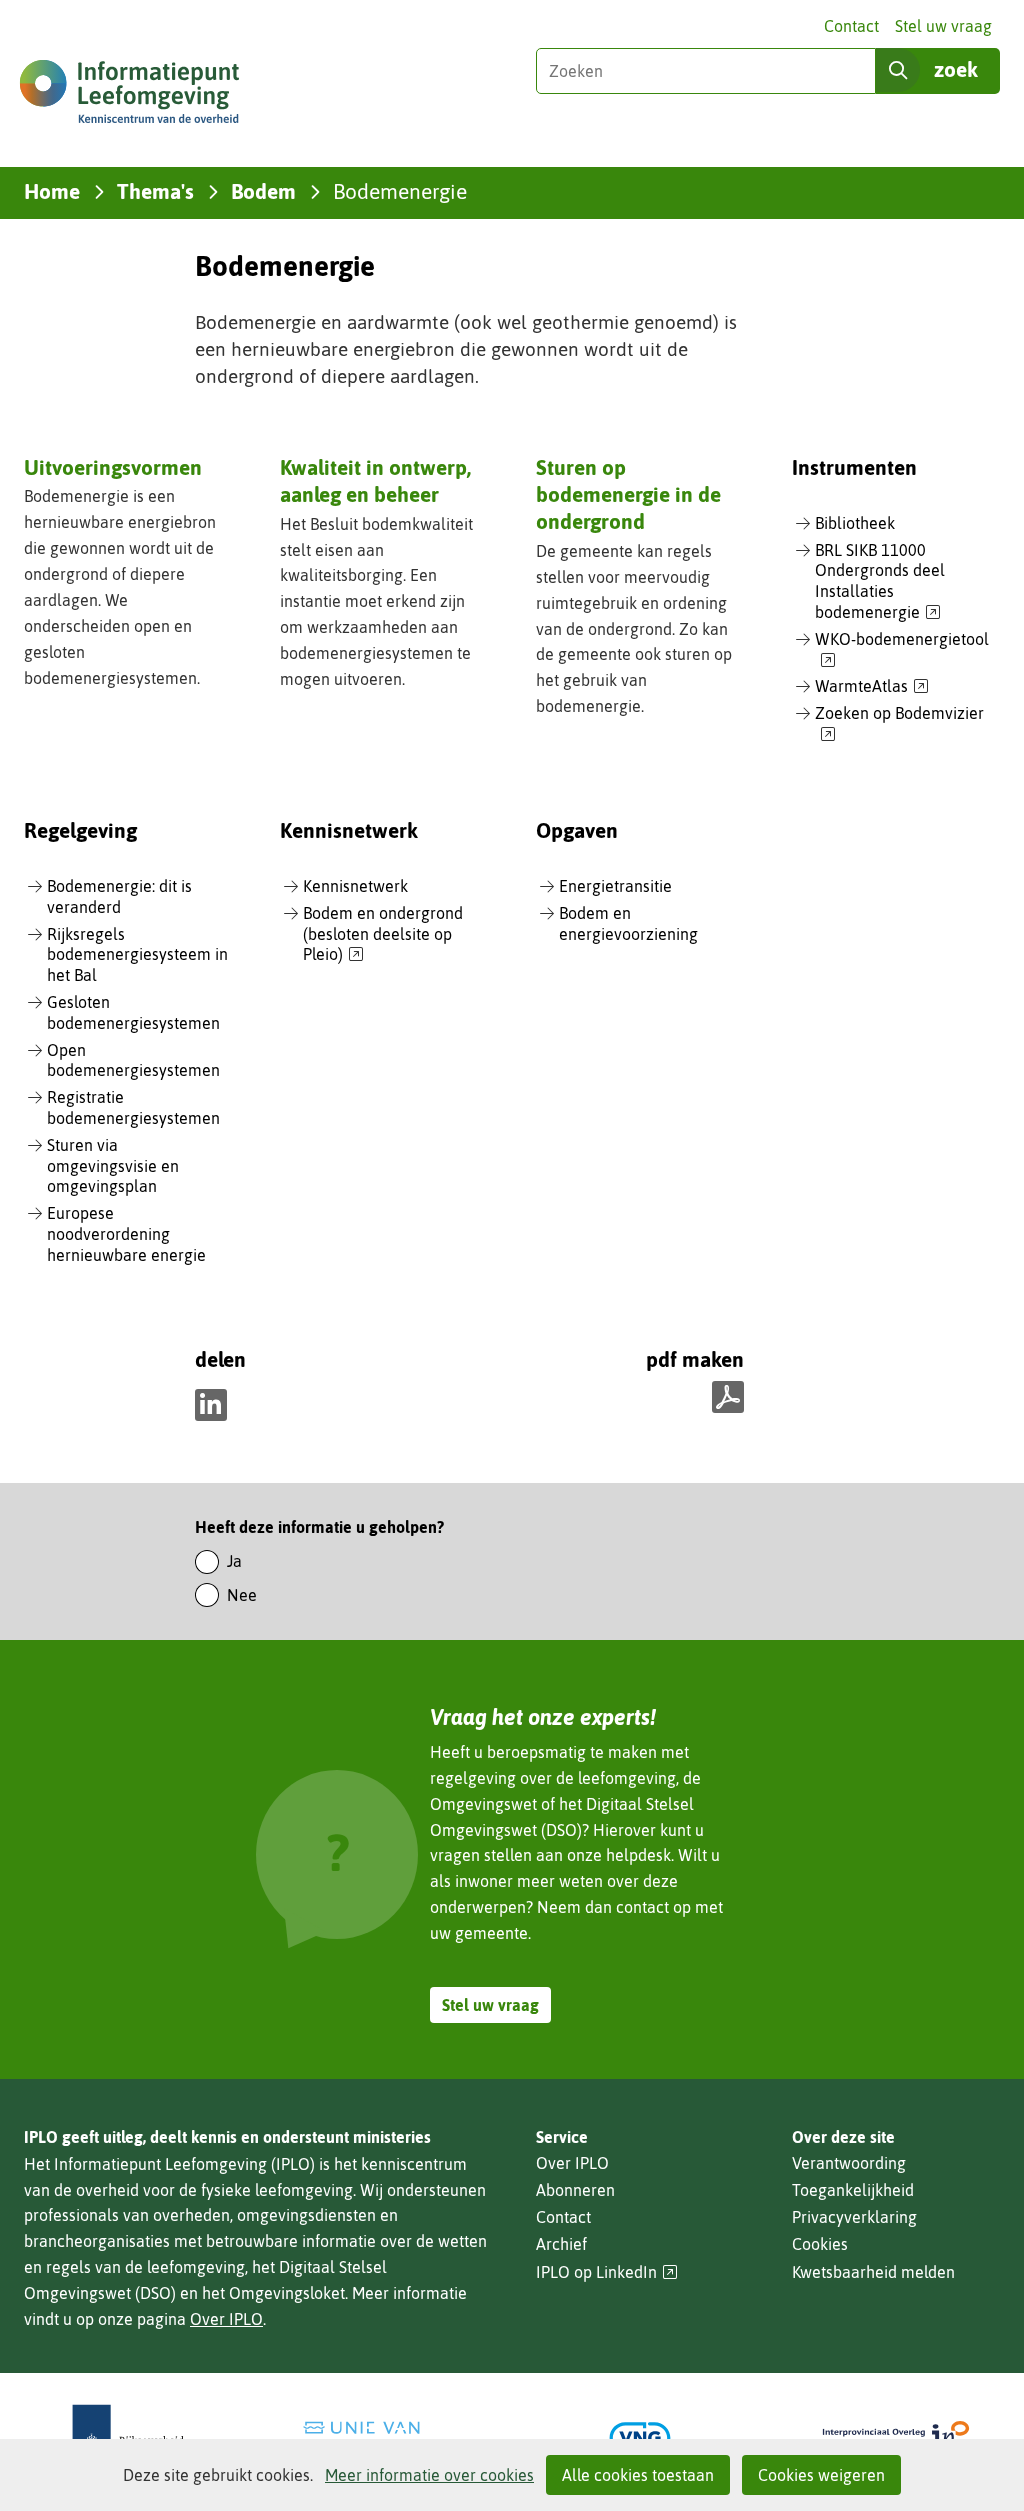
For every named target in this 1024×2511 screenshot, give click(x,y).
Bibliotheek (855, 523)
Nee (242, 1595)
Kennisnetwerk (355, 886)
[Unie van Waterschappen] (384, 2438)
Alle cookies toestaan (638, 2475)
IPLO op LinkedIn (607, 2272)
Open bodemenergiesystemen (133, 1060)
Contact (851, 26)
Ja (234, 1561)
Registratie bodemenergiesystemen (133, 1107)
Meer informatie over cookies (429, 2475)
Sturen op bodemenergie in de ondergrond (628, 494)
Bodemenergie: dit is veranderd (119, 896)
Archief (561, 2244)
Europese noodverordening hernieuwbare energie (126, 1234)
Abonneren (575, 2190)
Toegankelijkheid (853, 2190)
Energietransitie (615, 886)
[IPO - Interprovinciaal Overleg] (896, 2438)
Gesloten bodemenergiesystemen (133, 1012)
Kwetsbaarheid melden (873, 2272)
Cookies (820, 2244)
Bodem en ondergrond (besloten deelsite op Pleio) (383, 935)
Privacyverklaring (854, 2217)
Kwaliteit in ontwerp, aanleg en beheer (375, 480)
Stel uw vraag (943, 26)
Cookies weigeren (821, 2475)
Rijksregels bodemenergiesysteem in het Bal (137, 955)
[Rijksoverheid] (128, 2438)
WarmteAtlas (872, 687)
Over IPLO (226, 2319)
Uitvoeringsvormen (113, 467)
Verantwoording (849, 2163)
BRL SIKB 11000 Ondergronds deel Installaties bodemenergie (880, 582)
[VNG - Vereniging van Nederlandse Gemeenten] (640, 2438)
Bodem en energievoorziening (628, 923)
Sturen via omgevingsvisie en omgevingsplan (113, 1166)
